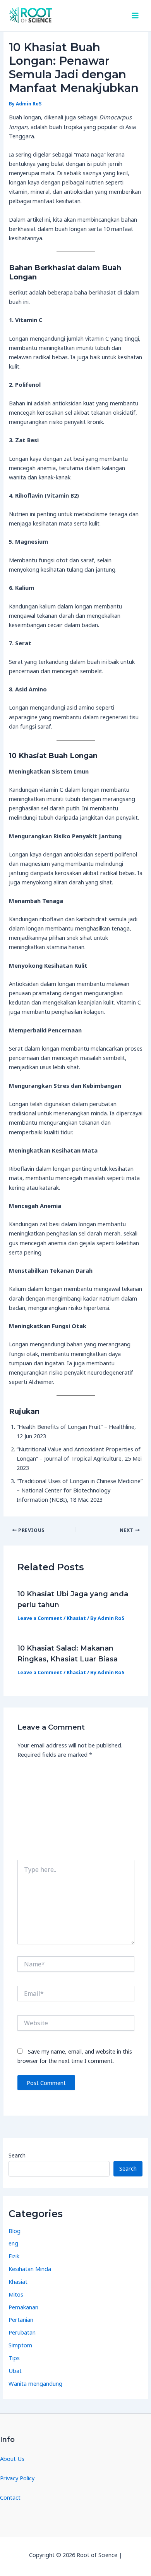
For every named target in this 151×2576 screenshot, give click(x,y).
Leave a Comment (40, 1618)
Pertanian (21, 2319)
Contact (10, 2497)
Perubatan (22, 2332)
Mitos (16, 2294)
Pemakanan (23, 2307)
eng (13, 2243)
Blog (15, 2231)
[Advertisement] (75, 1812)
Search (17, 2155)
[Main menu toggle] (135, 16)
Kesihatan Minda (30, 2269)
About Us (12, 2459)
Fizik (14, 2256)
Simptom (20, 2345)
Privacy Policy (17, 2478)
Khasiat (76, 1618)
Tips (14, 2358)
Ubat (15, 2371)
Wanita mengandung (35, 2383)
